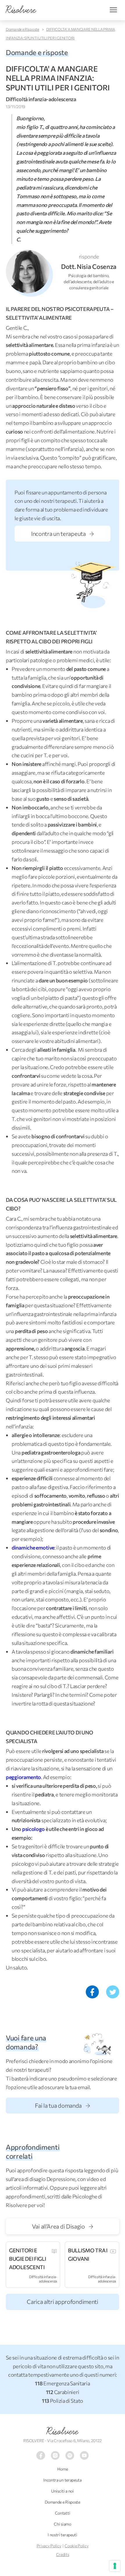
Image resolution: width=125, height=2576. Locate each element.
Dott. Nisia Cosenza (89, 266)
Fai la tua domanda (59, 2105)
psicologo (33, 1829)
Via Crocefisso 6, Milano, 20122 (74, 2441)
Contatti (63, 2513)
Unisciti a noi (63, 2491)
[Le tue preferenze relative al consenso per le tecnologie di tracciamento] (115, 2566)
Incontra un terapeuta (59, 534)
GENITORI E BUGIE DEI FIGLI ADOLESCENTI (28, 2259)
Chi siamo (62, 2524)
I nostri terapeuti (63, 2535)
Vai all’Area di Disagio (59, 2226)
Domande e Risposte (23, 29)
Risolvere (62, 2431)
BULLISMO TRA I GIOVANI (88, 2254)
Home (63, 2469)
